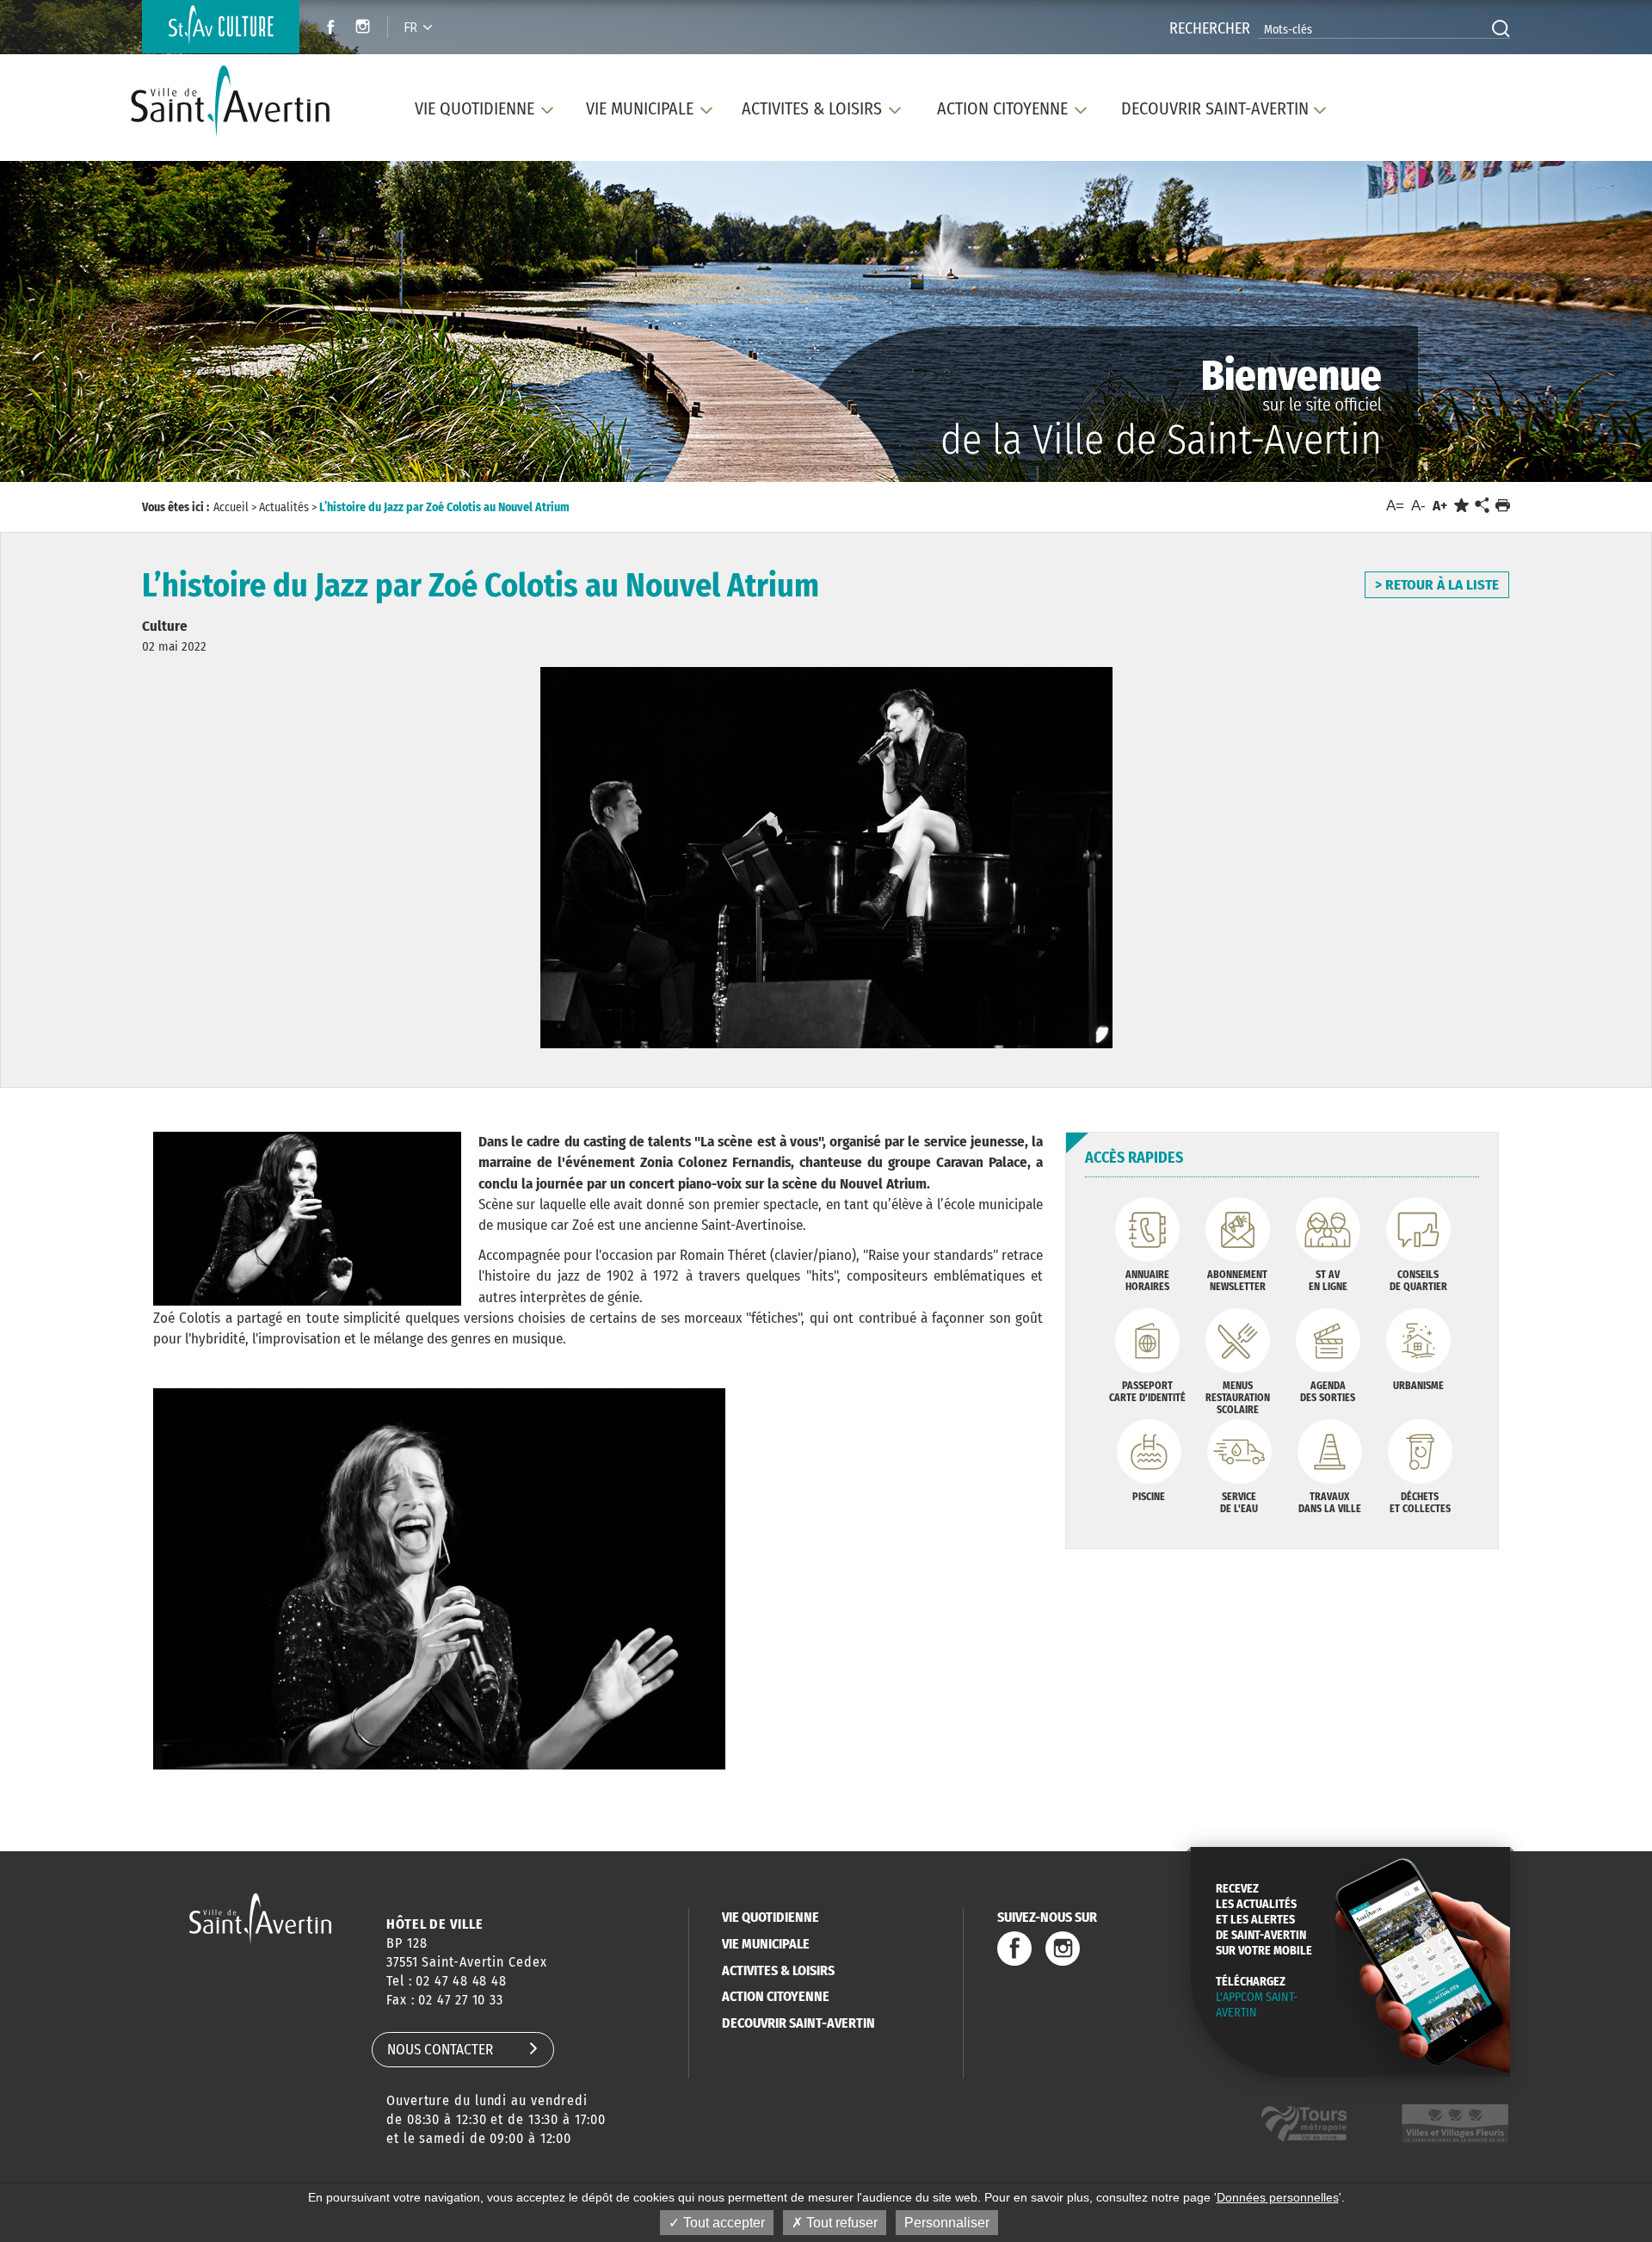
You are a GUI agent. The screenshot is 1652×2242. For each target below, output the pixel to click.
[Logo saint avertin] (260, 1918)
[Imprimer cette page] (1503, 506)
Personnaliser (947, 2223)
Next (1547, 325)
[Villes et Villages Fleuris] (1455, 2124)
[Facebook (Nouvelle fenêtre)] (326, 29)
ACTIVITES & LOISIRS (778, 1970)
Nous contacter (440, 2050)
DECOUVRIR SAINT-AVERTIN (798, 2023)
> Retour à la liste (1437, 585)
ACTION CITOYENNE (776, 1996)
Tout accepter (722, 2223)
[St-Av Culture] (221, 27)
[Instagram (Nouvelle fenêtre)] (365, 29)
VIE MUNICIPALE (766, 1944)
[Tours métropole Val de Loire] (1304, 2124)
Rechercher (1210, 28)
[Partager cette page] (1482, 506)
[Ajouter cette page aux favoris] (1461, 506)
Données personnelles (1278, 2197)
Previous (104, 325)
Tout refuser (840, 2223)
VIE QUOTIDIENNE (771, 1917)
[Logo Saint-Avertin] (240, 101)
